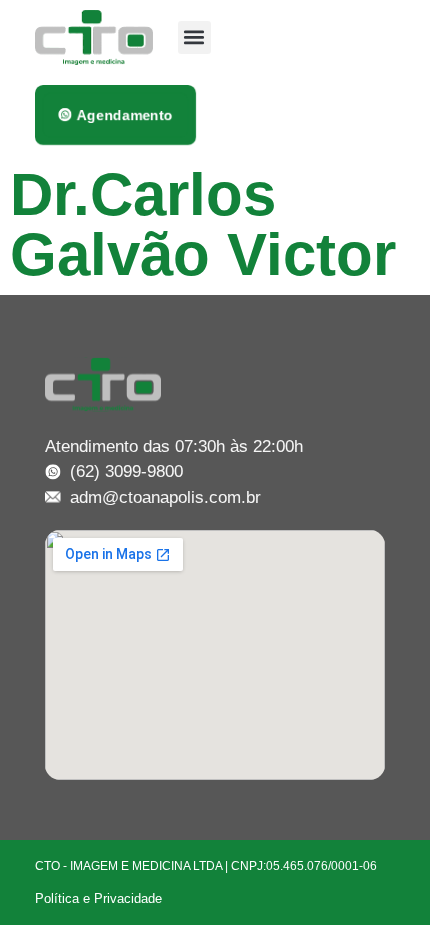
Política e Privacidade (98, 898)
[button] (194, 37)
